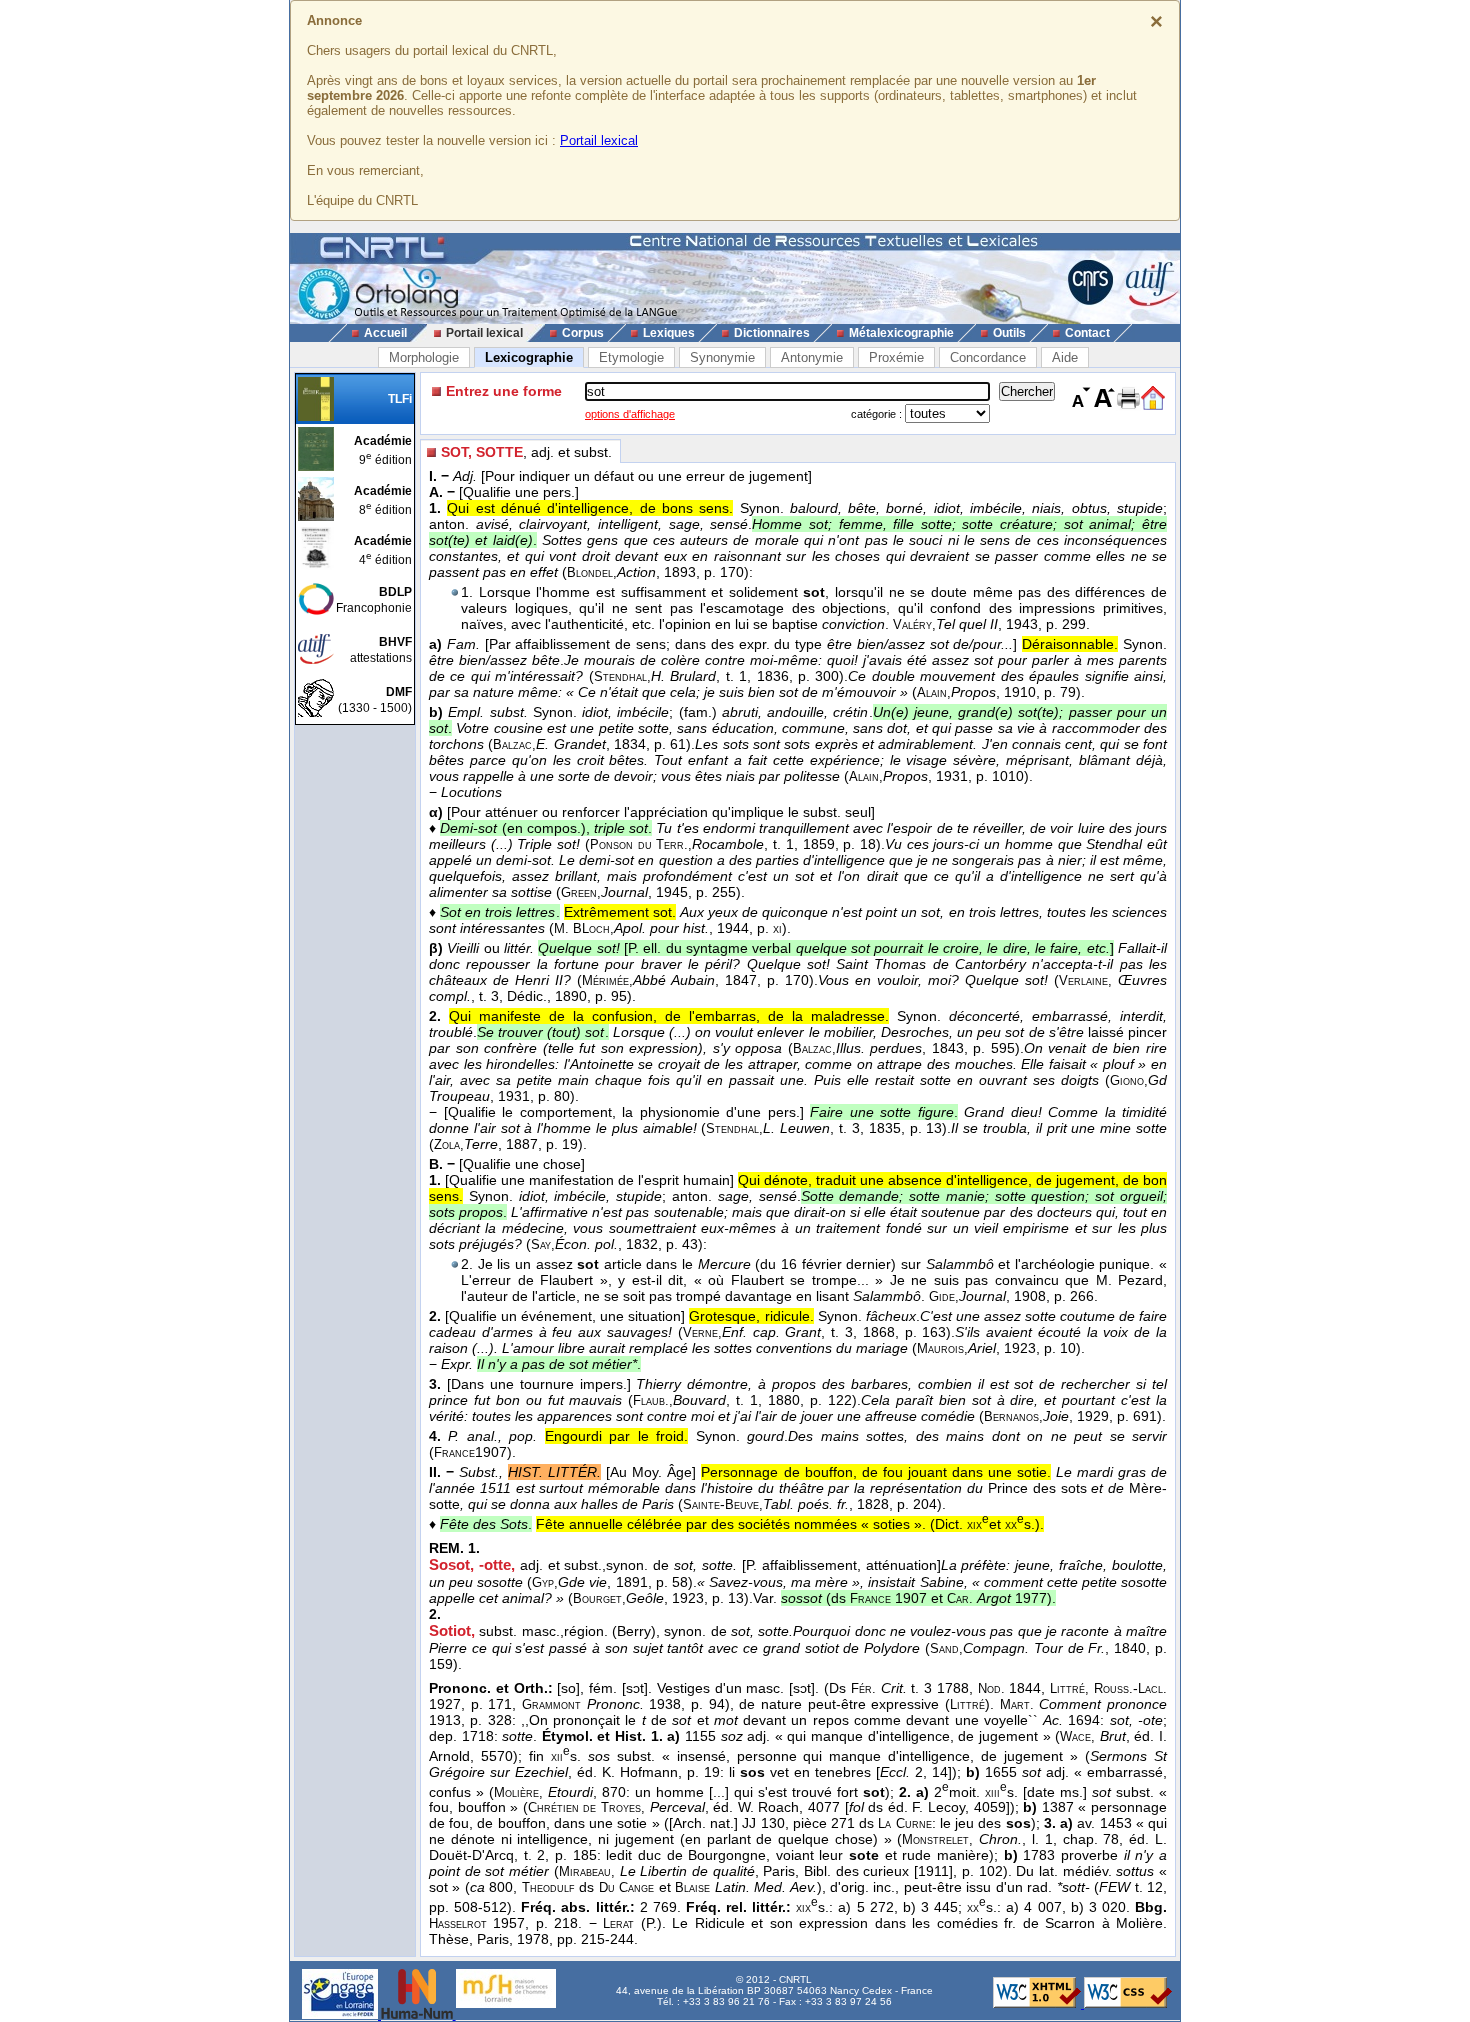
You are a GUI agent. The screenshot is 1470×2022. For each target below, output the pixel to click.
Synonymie (722, 357)
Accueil (385, 333)
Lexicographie (529, 357)
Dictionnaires (772, 333)
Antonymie (812, 357)
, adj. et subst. (526, 452)
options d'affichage (630, 414)
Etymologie (631, 357)
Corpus (583, 333)
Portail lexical (599, 140)
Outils (1009, 333)
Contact (1087, 333)
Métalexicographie (901, 333)
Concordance (988, 357)
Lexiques (669, 333)
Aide (1065, 357)
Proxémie (896, 357)
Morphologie (424, 357)
